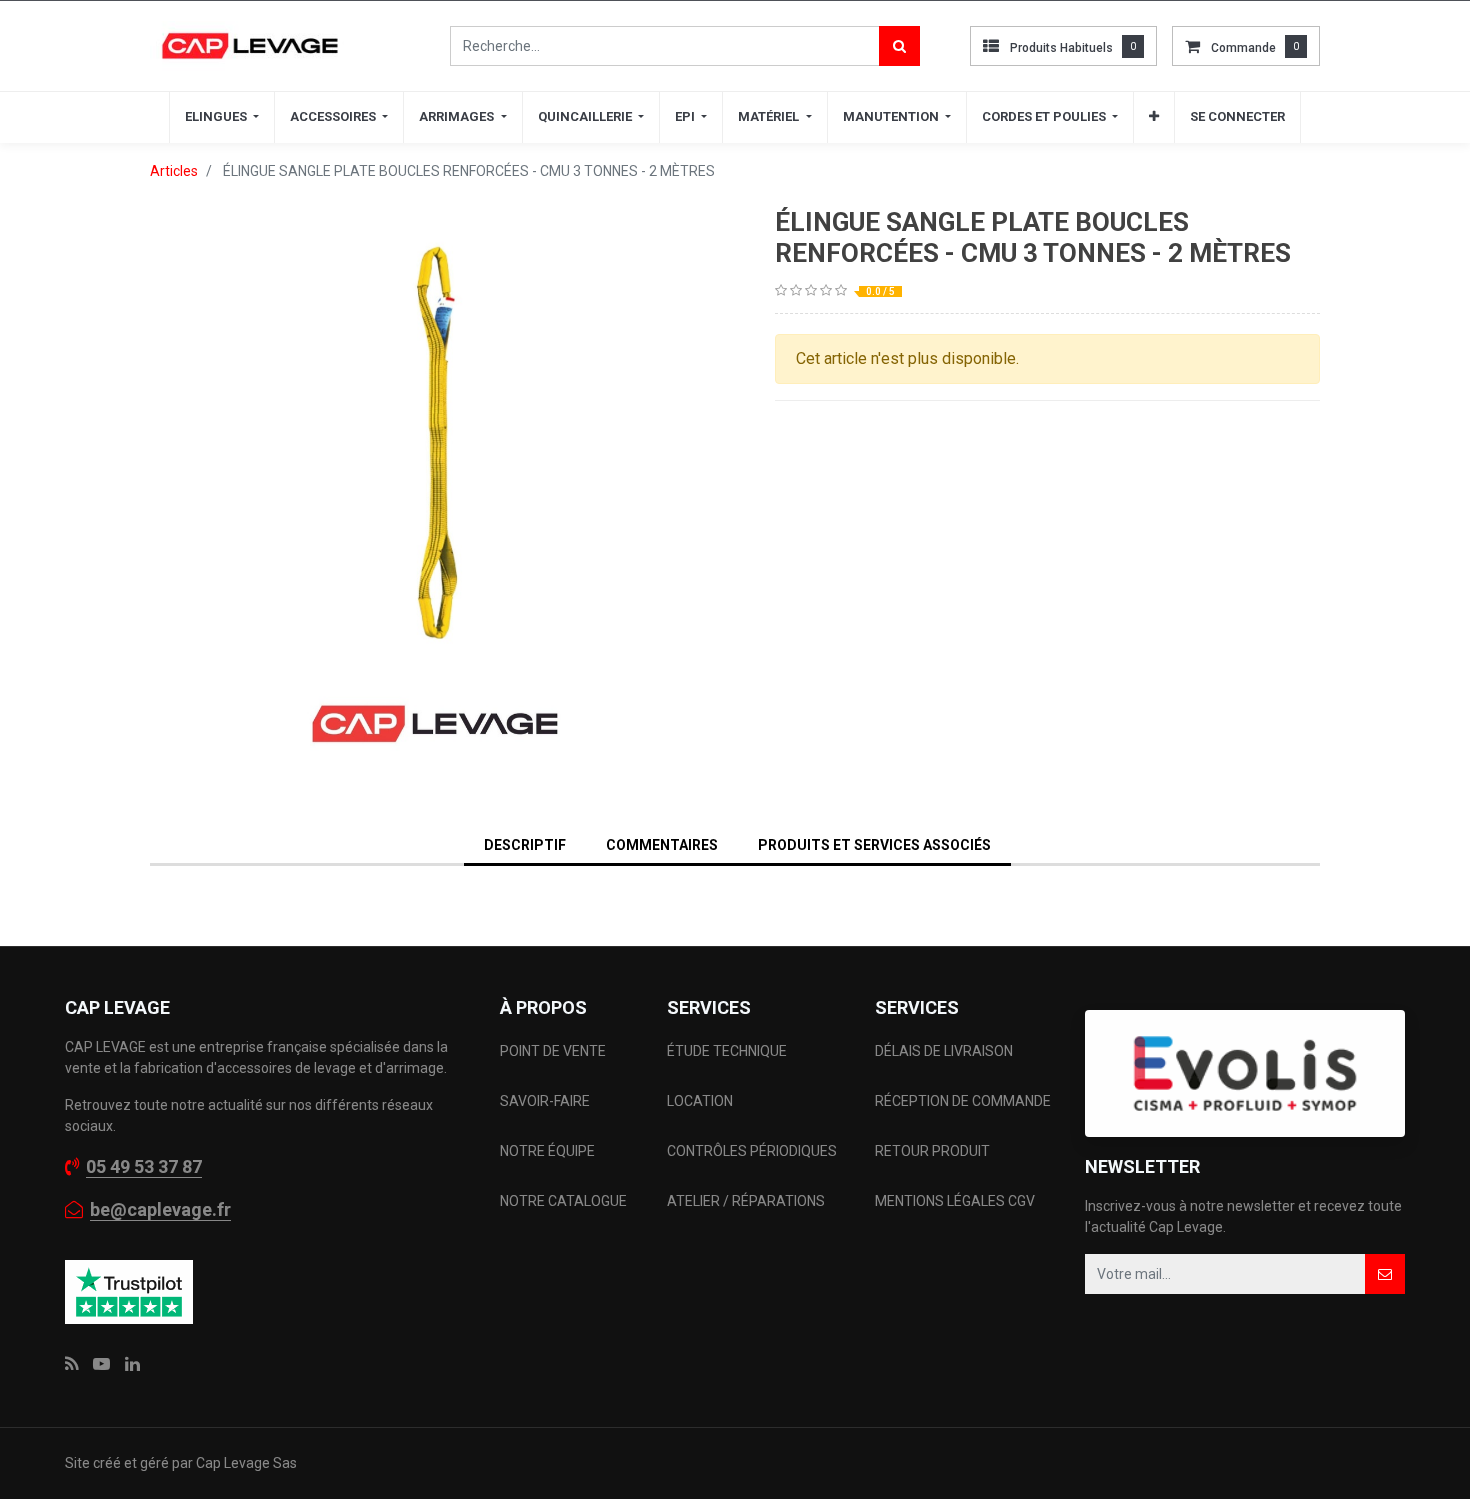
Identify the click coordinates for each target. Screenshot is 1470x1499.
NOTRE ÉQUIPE (547, 1151)
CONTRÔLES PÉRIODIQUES (752, 1151)
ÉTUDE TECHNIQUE (728, 1051)
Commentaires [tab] (662, 845)
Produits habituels (1061, 48)
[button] (1154, 117)
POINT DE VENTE (553, 1051)
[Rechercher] (899, 46)
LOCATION (701, 1101)
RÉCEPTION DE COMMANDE (963, 1101)
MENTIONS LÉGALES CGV (955, 1201)
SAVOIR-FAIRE (545, 1101)
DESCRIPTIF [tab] (525, 845)
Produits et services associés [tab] (874, 845)
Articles (174, 171)
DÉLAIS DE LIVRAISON (945, 1051)
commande (1243, 48)
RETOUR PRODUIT (932, 1151)
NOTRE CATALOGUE (563, 1201)
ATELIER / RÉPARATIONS (746, 1201)
